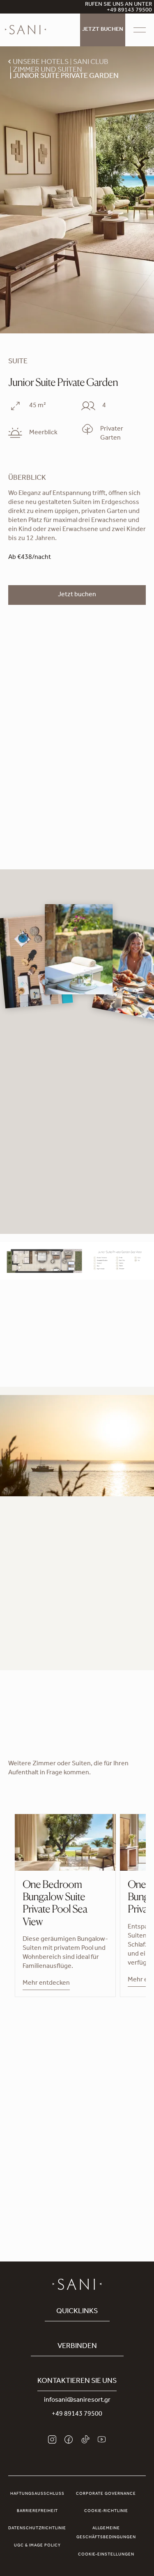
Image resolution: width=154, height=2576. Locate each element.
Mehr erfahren (29, 1646)
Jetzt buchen (103, 30)
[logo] (25, 30)
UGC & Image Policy (37, 2546)
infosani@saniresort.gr (77, 2400)
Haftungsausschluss (37, 2494)
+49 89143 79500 (77, 2414)
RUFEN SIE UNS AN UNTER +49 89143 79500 (118, 8)
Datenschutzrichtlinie (37, 2528)
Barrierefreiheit (37, 2511)
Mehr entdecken (46, 1983)
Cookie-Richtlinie (106, 2511)
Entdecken (77, 2172)
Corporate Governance (106, 2494)
